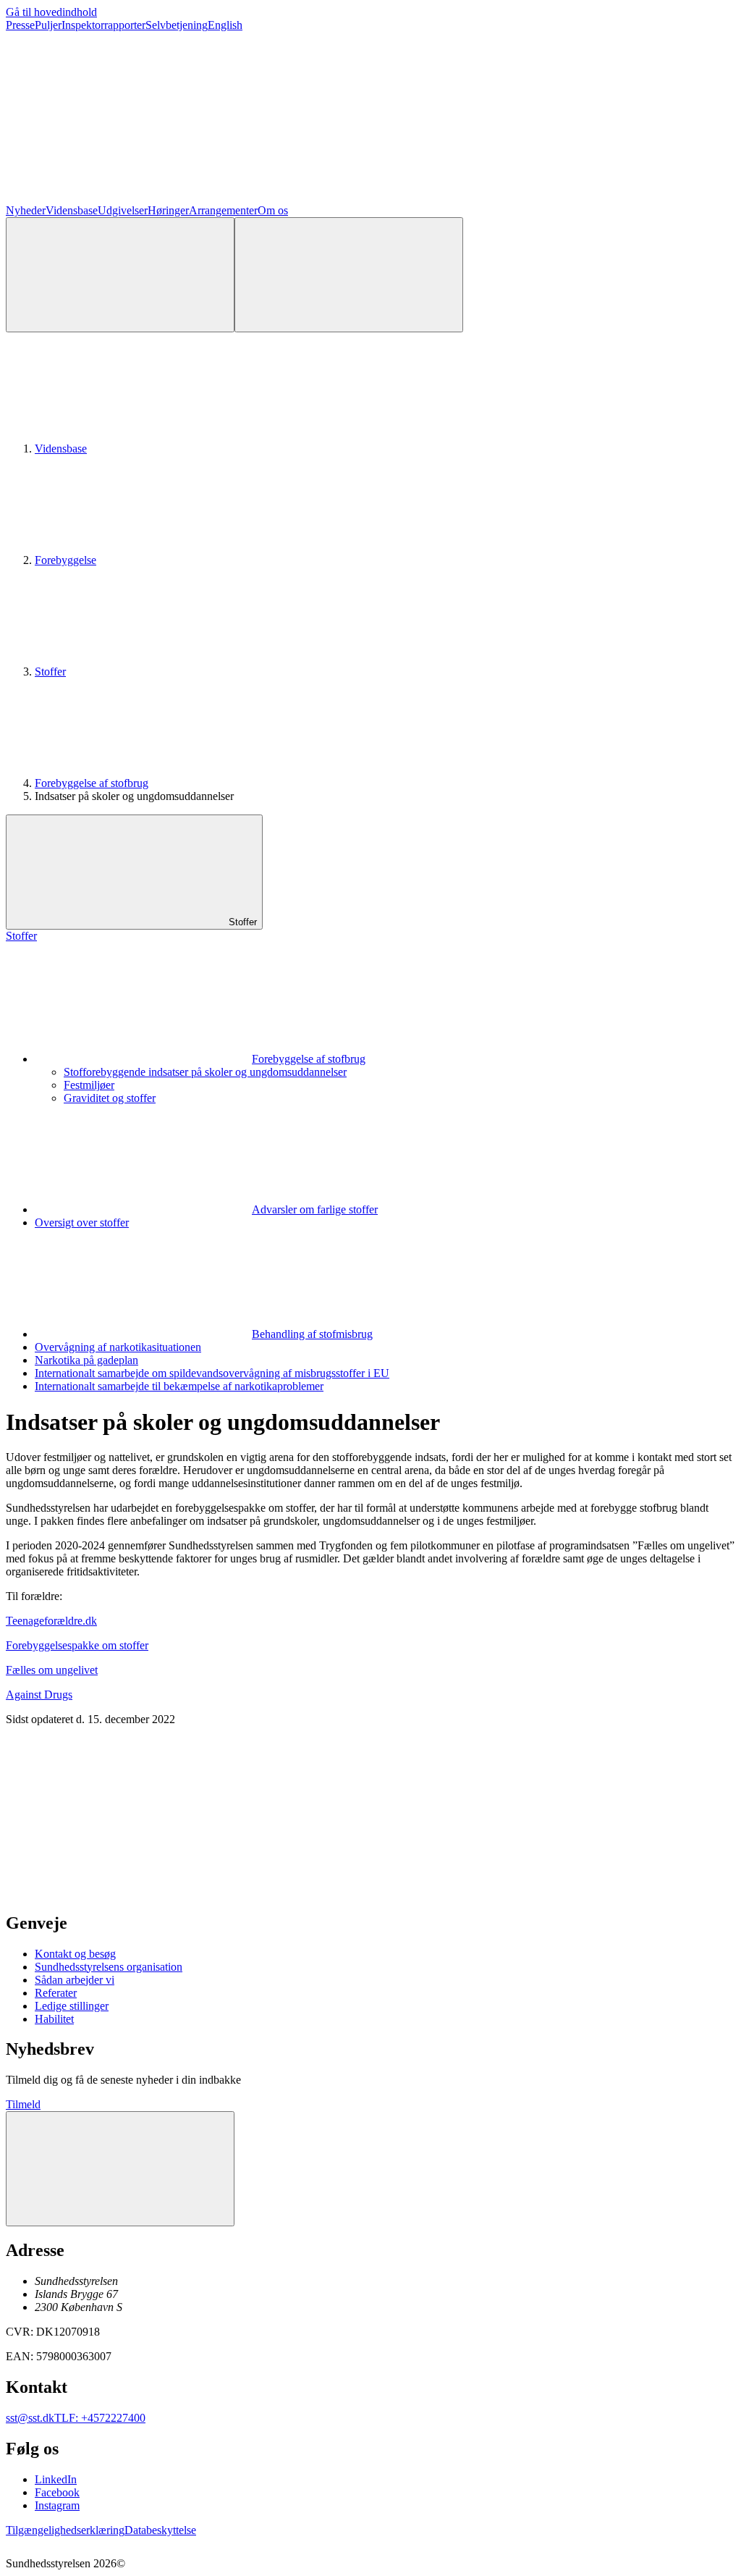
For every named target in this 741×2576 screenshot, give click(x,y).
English (225, 25)
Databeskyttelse (160, 2530)
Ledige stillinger (72, 2006)
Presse (20, 25)
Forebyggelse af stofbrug (92, 783)
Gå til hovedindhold (51, 12)
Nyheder (26, 210)
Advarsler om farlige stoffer (315, 1209)
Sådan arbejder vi (75, 1980)
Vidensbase (72, 210)
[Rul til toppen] (120, 2169)
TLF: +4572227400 (100, 2418)
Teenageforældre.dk (51, 1621)
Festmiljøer (89, 1085)
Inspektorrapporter (103, 25)
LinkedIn (56, 2479)
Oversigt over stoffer (82, 1222)
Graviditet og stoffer (110, 1098)
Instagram (57, 2505)
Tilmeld (23, 2104)
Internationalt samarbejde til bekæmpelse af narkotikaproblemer (179, 1386)
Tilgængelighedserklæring (65, 2530)
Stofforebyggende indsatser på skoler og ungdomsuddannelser (205, 1072)
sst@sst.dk (30, 2418)
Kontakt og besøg (75, 1954)
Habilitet (54, 2019)
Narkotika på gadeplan (86, 1360)
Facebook (57, 2492)
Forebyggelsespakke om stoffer (77, 1645)
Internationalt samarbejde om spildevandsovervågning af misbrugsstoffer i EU (212, 1373)
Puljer (48, 25)
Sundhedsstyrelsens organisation (109, 1967)
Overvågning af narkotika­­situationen (118, 1347)
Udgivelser (123, 210)
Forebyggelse (65, 560)
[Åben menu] (349, 275)
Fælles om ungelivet (52, 1670)
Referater (56, 1993)
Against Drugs (39, 1695)
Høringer (168, 210)
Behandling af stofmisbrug (312, 1334)
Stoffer (50, 672)
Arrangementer (223, 210)
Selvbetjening (177, 25)
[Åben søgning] (120, 275)
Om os (273, 210)
